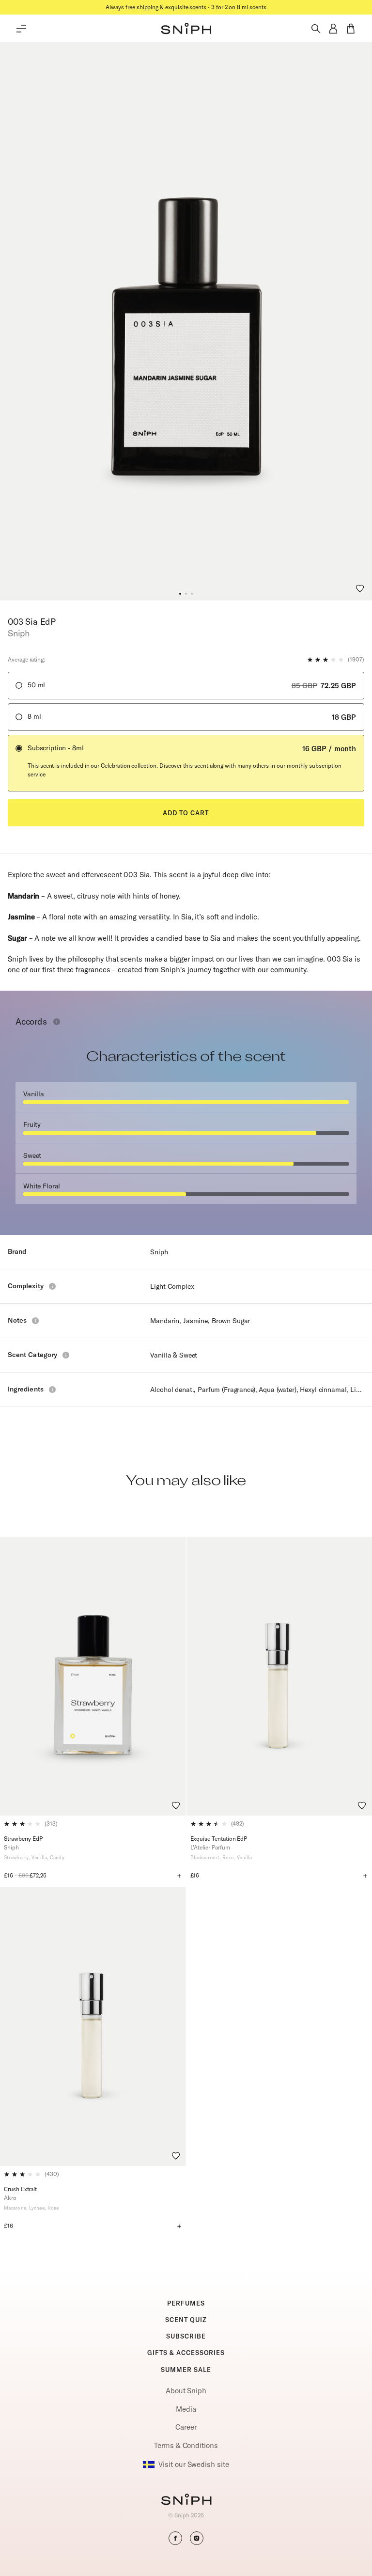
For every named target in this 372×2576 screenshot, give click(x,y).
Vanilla (39, 1857)
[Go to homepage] (186, 2500)
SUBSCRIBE (186, 2336)
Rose (228, 1857)
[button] (180, 594)
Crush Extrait (20, 2189)
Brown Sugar (231, 1321)
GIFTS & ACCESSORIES (186, 2353)
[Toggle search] (316, 29)
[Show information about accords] (57, 1022)
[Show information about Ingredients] (52, 1390)
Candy (57, 1857)
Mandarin (165, 1321)
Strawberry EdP (23, 1839)
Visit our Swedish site (194, 2464)
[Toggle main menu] (21, 29)
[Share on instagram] (197, 2538)
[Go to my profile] (333, 29)
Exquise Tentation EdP (219, 1839)
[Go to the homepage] (186, 29)
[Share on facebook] (175, 2538)
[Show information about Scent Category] (66, 1355)
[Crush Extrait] (93, 2026)
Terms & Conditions (186, 2445)
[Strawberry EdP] (93, 1676)
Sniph (159, 1252)
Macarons (15, 2208)
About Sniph (186, 2391)
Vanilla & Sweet (174, 1355)
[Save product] (360, 588)
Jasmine (195, 1321)
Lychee (37, 2208)
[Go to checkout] (351, 29)
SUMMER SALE (186, 2370)
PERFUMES (186, 2303)
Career (186, 2427)
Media (186, 2409)
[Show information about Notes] (35, 1321)
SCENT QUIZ (186, 2320)
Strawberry (16, 1857)
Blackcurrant (205, 1857)
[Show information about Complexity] (52, 1286)
